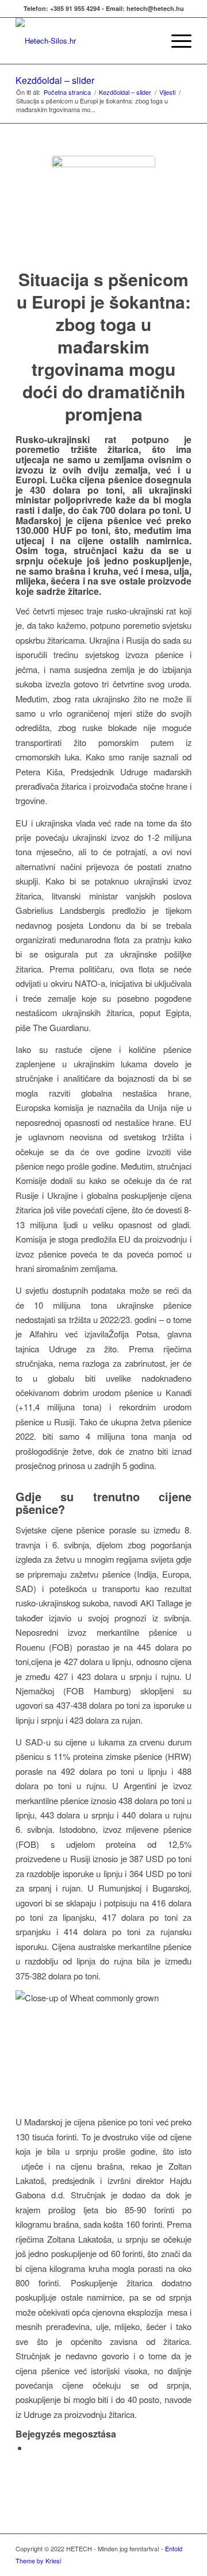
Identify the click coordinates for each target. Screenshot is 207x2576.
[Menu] (176, 41)
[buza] (103, 207)
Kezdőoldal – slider (55, 80)
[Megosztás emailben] (32, 2448)
